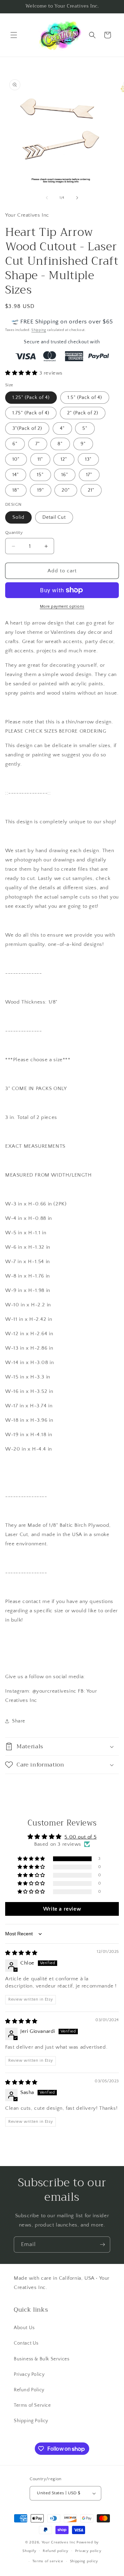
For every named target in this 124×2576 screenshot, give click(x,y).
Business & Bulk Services (42, 2359)
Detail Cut (54, 517)
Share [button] (19, 1721)
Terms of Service (32, 2405)
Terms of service (48, 2561)
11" (40, 459)
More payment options (62, 606)
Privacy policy (88, 2551)
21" (91, 490)
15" (40, 475)
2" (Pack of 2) (83, 413)
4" (62, 428)
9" (83, 444)
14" (16, 475)
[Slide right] (77, 198)
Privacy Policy (29, 2374)
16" (65, 475)
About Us (24, 2328)
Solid (18, 517)
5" (85, 428)
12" (64, 459)
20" (66, 490)
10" (16, 459)
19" (41, 490)
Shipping (39, 330)
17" (89, 475)
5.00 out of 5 (80, 1837)
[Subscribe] (102, 2245)
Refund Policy (29, 2390)
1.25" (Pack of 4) (31, 398)
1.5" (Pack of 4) (85, 398)
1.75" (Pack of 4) (31, 413)
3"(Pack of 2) (27, 428)
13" (88, 459)
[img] (21, 1953)
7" (38, 444)
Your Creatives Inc (59, 2542)
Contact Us (26, 2343)
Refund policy (56, 2551)
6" (15, 444)
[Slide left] (47, 198)
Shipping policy (84, 2561)
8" (60, 444)
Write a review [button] (62, 1909)
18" (16, 490)
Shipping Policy (31, 2421)
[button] (14, 35)
